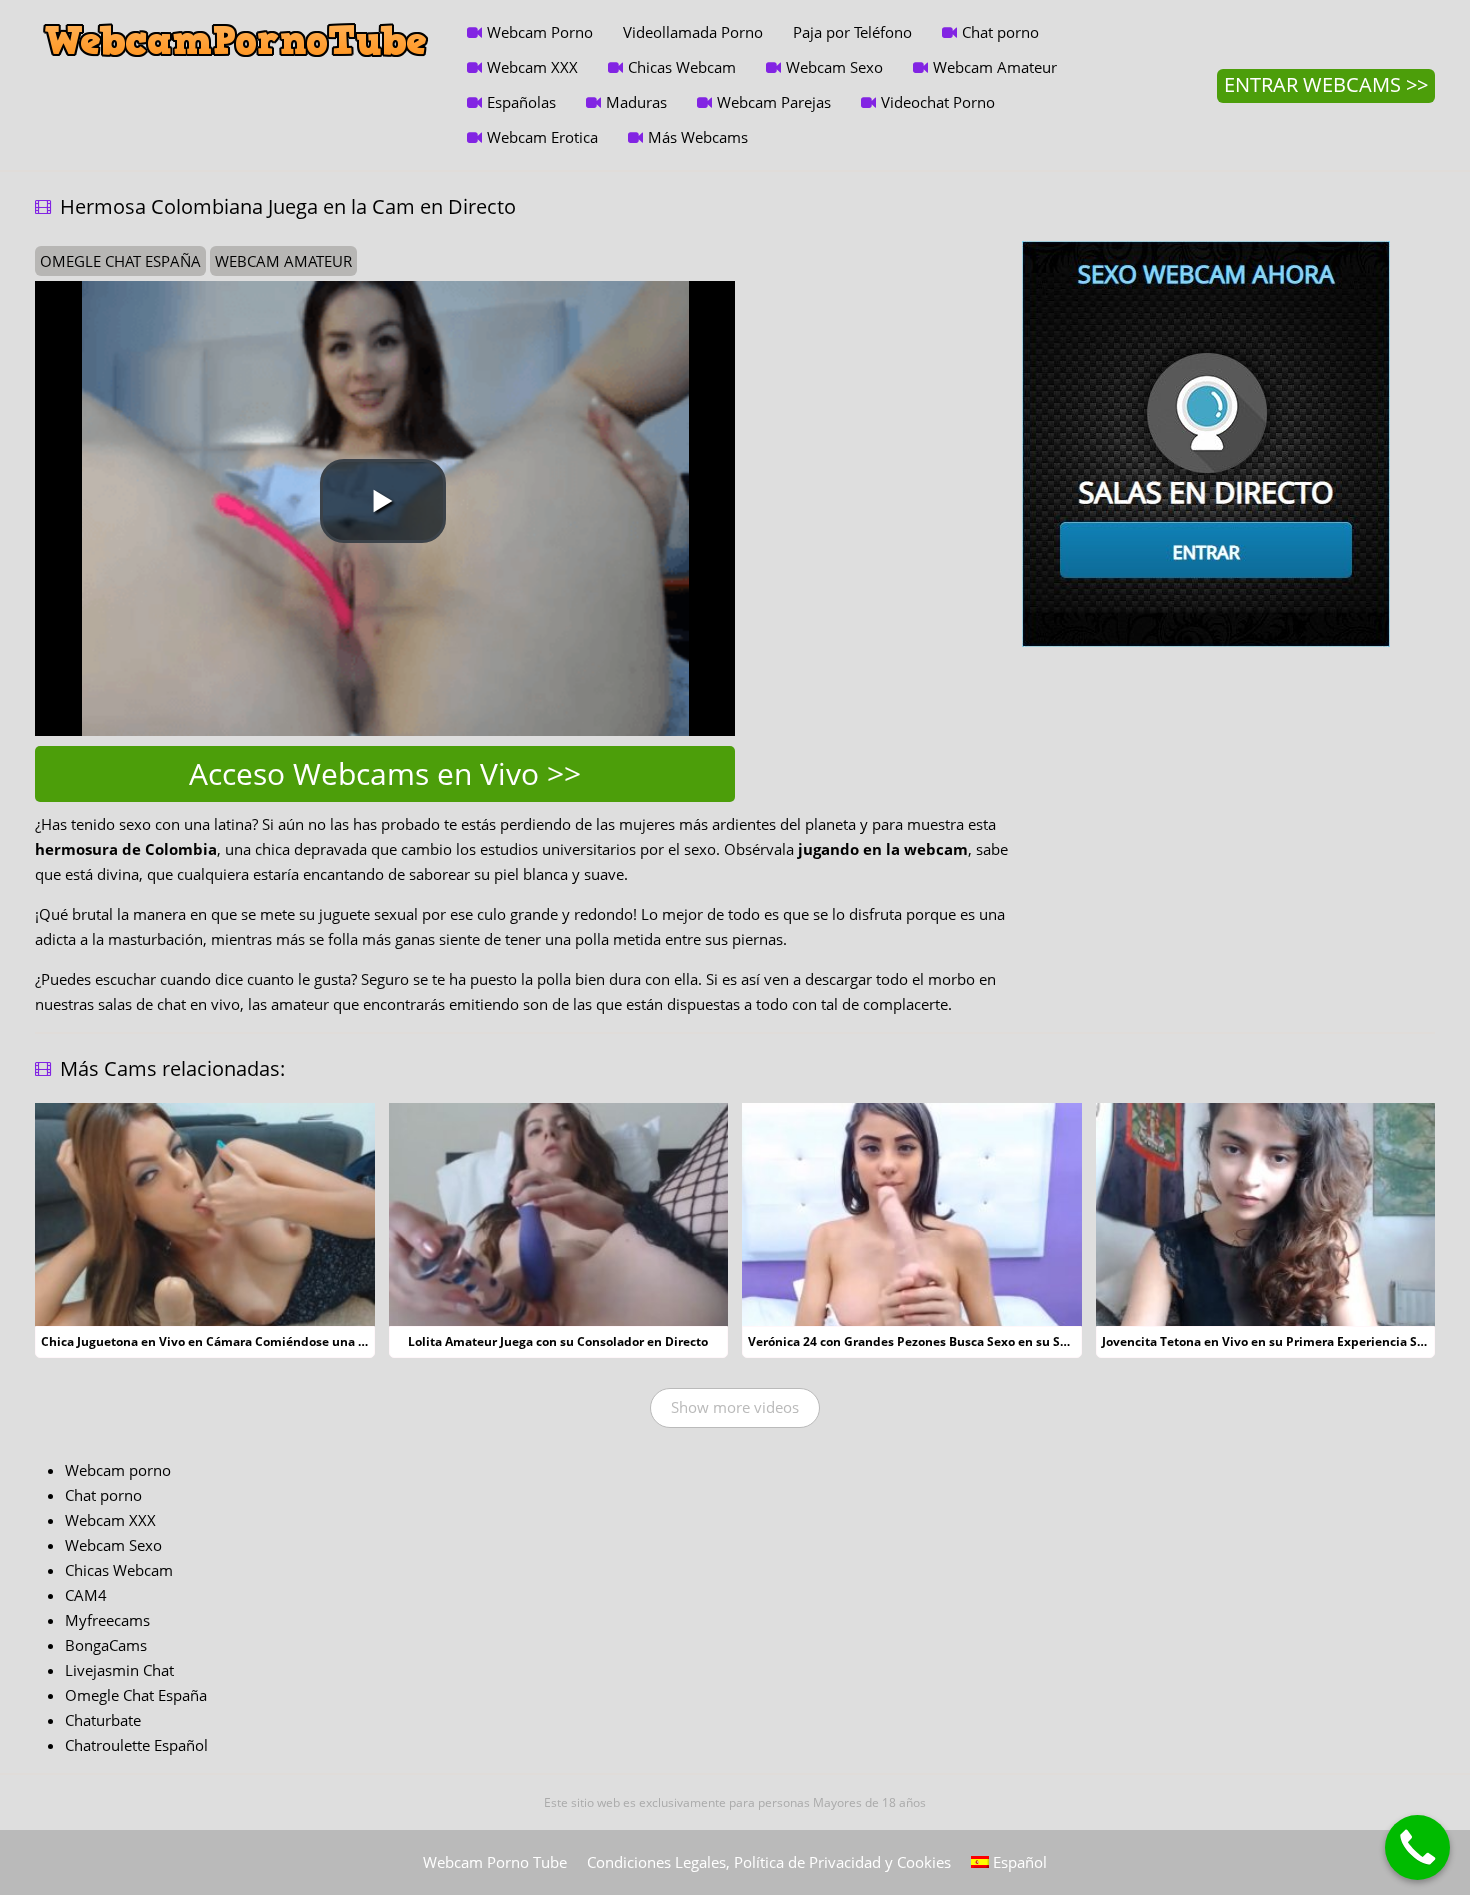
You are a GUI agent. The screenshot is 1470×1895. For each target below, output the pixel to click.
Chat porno (1000, 32)
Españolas (521, 102)
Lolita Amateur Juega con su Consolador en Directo (558, 1341)
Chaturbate (103, 1720)
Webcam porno (118, 1470)
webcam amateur (283, 261)
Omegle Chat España (136, 1695)
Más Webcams (698, 137)
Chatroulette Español (136, 1745)
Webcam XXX (532, 67)
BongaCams (106, 1645)
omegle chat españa (120, 261)
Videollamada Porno (693, 32)
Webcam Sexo (834, 67)
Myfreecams (107, 1620)
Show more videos (735, 1407)
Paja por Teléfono (852, 32)
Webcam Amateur (995, 67)
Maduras (636, 102)
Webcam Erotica (542, 137)
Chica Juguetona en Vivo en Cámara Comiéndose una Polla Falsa (231, 1341)
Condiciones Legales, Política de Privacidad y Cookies (769, 1862)
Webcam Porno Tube (495, 1862)
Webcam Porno (540, 32)
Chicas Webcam (682, 67)
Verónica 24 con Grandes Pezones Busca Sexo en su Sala (913, 1341)
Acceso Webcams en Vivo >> (385, 773)
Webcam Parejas (774, 102)
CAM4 (86, 1595)
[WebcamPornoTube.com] (236, 15)
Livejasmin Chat (119, 1670)
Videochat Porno (938, 102)
